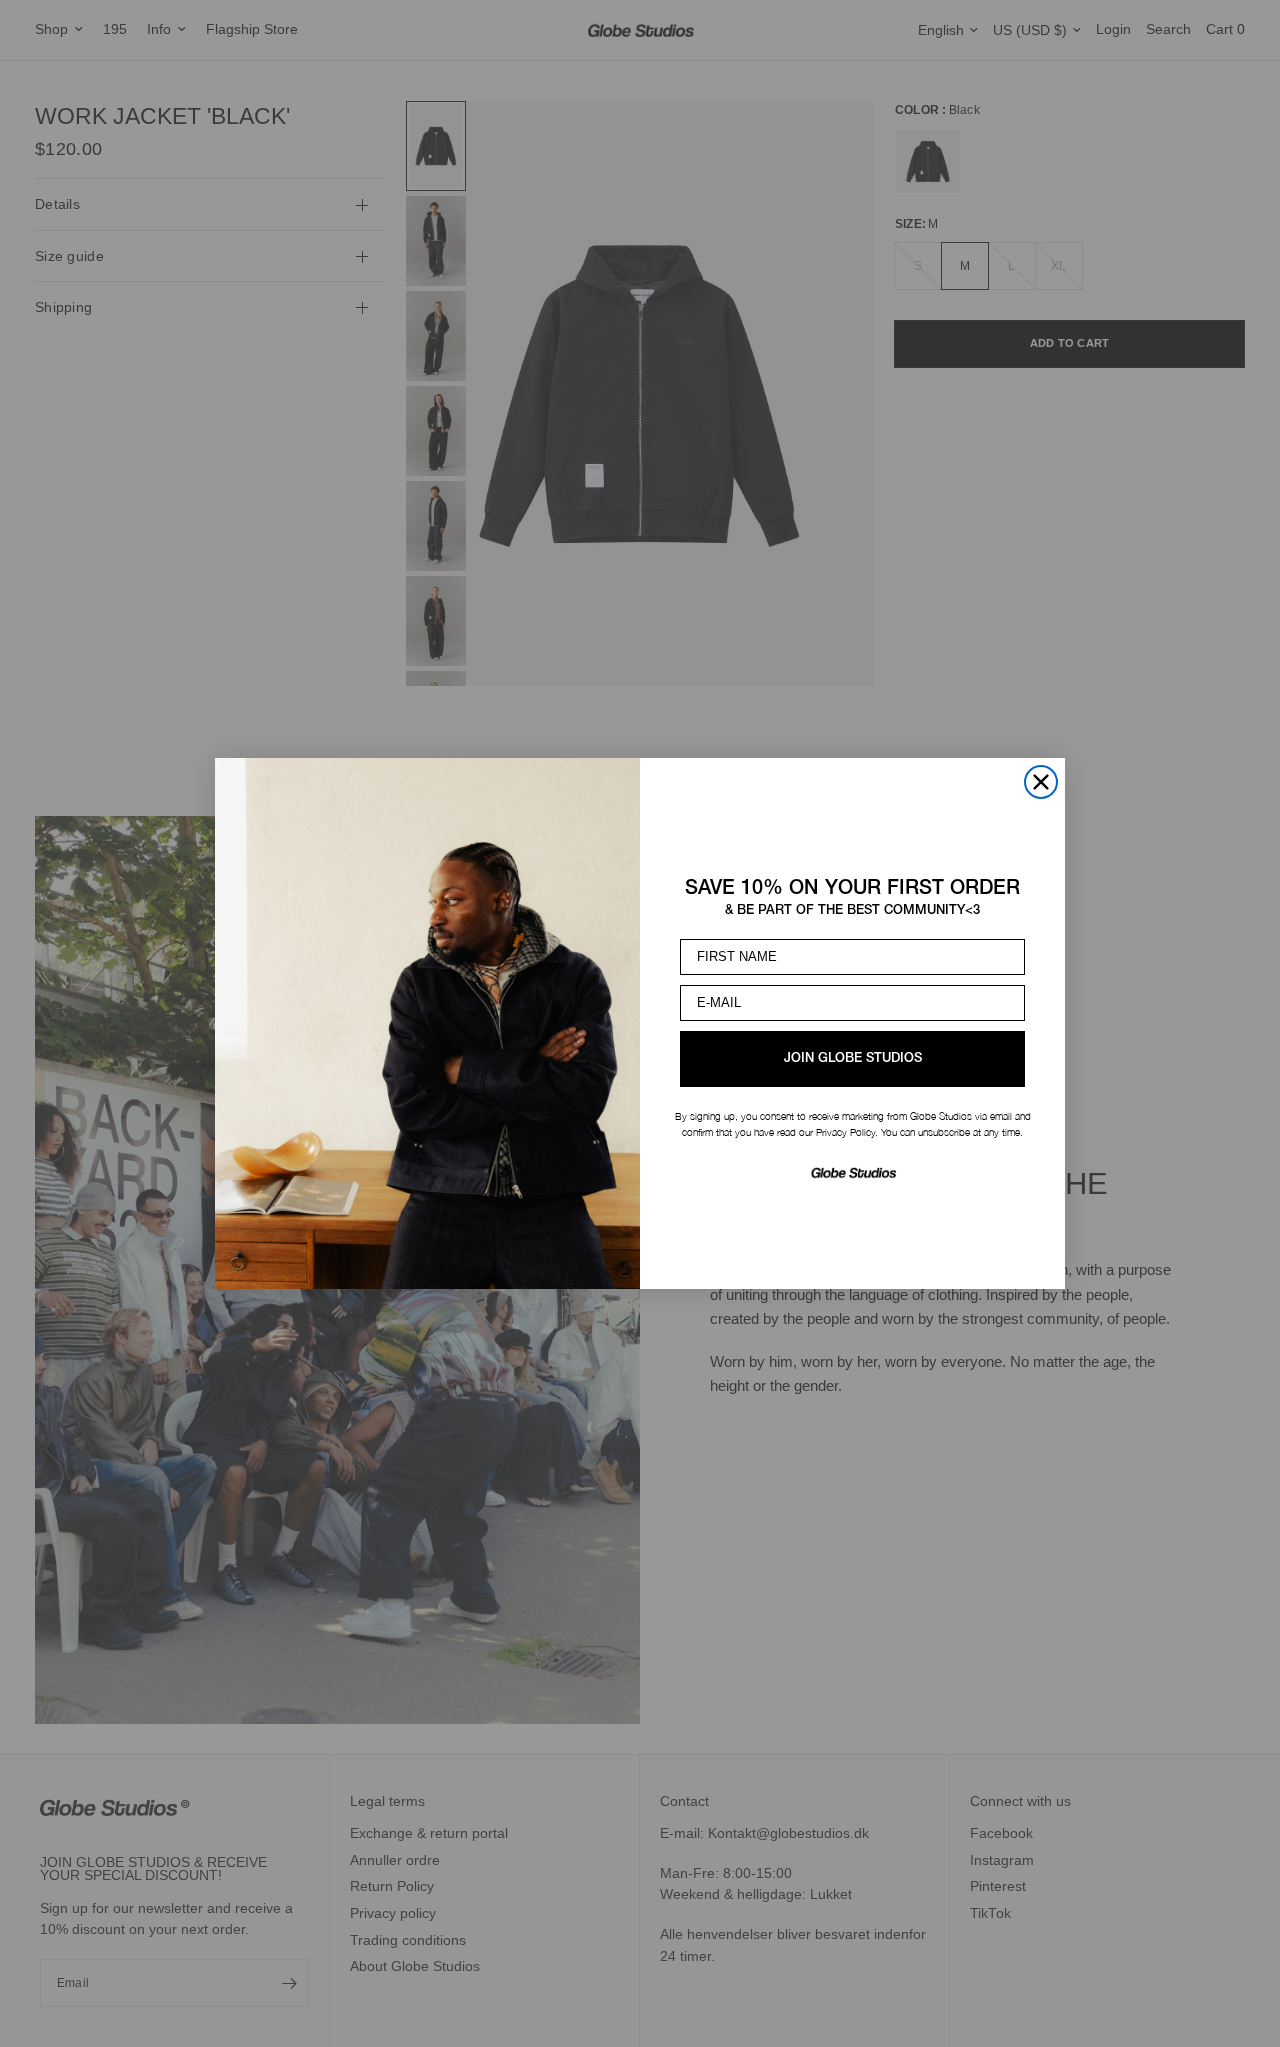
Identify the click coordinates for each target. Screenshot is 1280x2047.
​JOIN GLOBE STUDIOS (853, 1058)
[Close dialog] (1041, 782)
